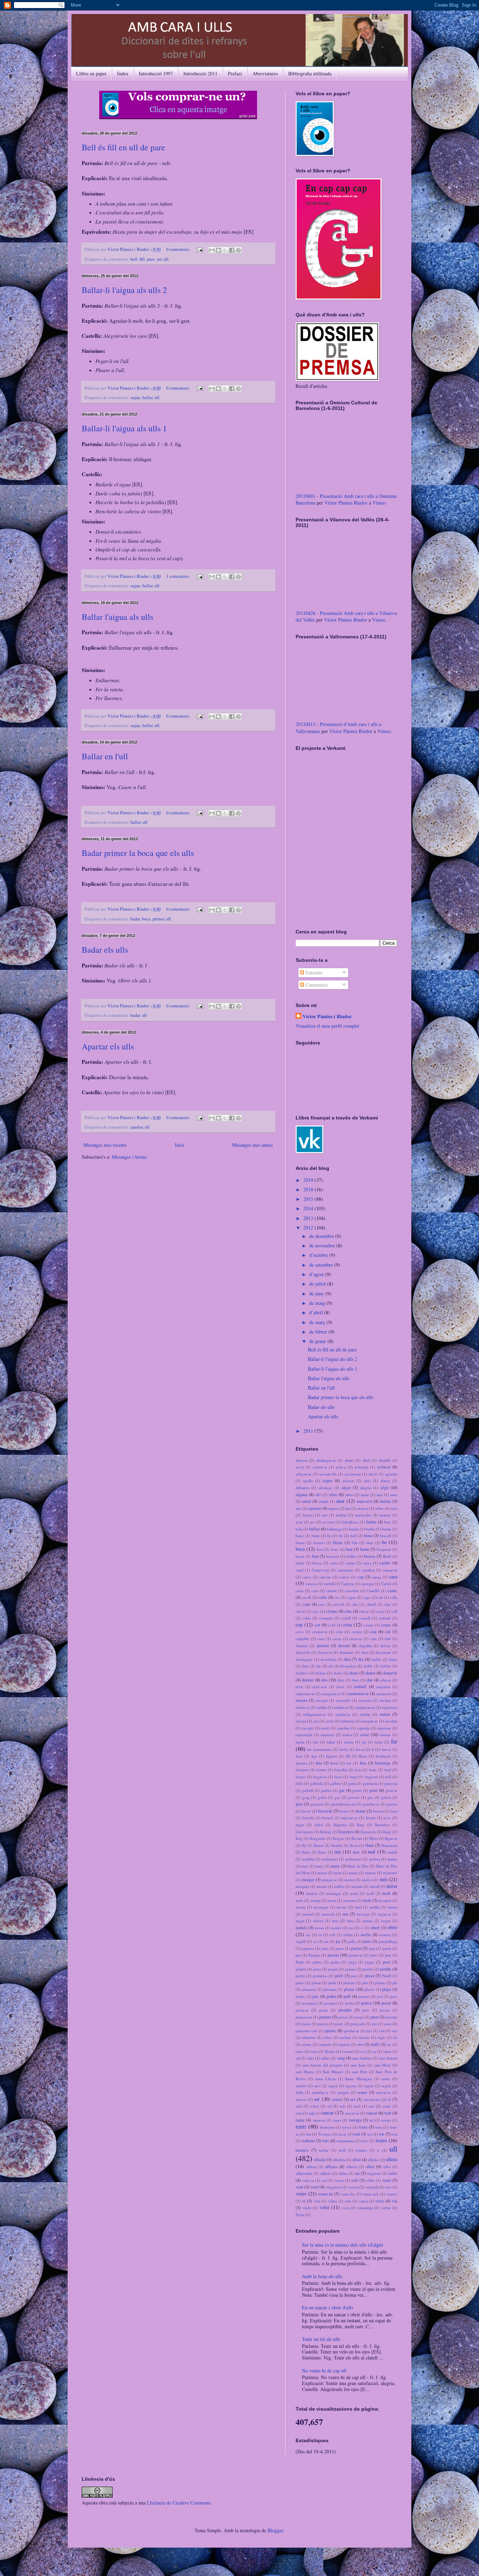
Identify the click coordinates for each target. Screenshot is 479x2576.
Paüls (300, 1962)
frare (373, 1770)
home (361, 1811)
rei (395, 2037)
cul (388, 1632)
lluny (322, 1852)
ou (326, 1941)
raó (395, 2031)
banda (354, 1529)
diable (376, 1659)
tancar (328, 2113)
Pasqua (314, 1955)
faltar (331, 1742)
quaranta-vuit (306, 2031)
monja (315, 1900)
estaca (347, 1735)
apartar (137, 1127)
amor (306, 1501)
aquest (333, 1508)
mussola (328, 1914)
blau (370, 1543)
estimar (385, 1735)
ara (348, 1508)
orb (332, 1935)
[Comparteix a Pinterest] (238, 250)
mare (335, 1866)
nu (351, 1928)
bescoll (385, 1536)
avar (299, 1522)
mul (358, 1907)
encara (302, 1700)
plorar (349, 1989)
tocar (342, 2134)
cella (394, 1597)
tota (394, 2134)
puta (388, 2024)
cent (306, 1604)
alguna (302, 1495)
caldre (385, 1563)
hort (394, 1811)
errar (330, 1721)
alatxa (385, 1481)
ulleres (332, 2167)
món (299, 1900)
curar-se (356, 1639)
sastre (386, 2079)
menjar (308, 1880)
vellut (370, 2180)
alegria (366, 1488)
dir (319, 1666)
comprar (326, 1618)
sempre (343, 2092)
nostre (336, 1928)
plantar (349, 1983)
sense (362, 2092)
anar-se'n (364, 1501)
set (353, 2099)
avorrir (329, 1522)
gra (370, 1797)
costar (369, 1625)
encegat (322, 1700)
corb (332, 1625)
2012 (309, 1228)
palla (352, 1941)
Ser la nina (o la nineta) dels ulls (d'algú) (343, 2245)
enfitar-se (341, 1707)
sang (341, 2058)
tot (382, 2134)
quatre (330, 2031)
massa (322, 1873)
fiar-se (386, 1749)
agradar (391, 1474)
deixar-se (325, 1652)
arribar (341, 1515)
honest (378, 1811)
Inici (180, 1145)
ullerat (312, 2167)
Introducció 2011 (200, 73)
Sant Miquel (333, 2072)
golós (322, 1797)
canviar (325, 1577)
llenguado (318, 1838)
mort (367, 1900)
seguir (369, 2086)
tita (309, 2134)
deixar (386, 1646)
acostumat (353, 1474)
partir (387, 1948)
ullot (387, 2167)
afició (373, 1474)
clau (387, 1604)
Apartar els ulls (108, 1046)
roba (314, 2051)
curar (337, 1639)
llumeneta (389, 1845)
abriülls (385, 1460)
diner (393, 1659)
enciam (385, 1700)
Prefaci (235, 73)
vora (346, 2208)
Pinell (386, 1976)
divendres (348, 1666)
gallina (335, 1783)
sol (329, 2106)
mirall (375, 1886)
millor (339, 1886)
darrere (323, 1646)
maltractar (353, 1859)
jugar (300, 1825)
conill (346, 1618)
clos (316, 1611)
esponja (363, 1728)
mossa (301, 1907)
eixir (299, 1687)
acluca (341, 1467)
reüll (375, 2044)
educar (386, 1680)
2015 (309, 1199)
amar (365, 1495)
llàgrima (340, 1825)
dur (370, 1680)
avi (313, 1522)
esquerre (327, 1735)
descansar (383, 1652)
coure (386, 1625)
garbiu (326, 1790)
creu (339, 1632)
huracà (327, 1818)
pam (367, 1941)
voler (325, 2207)
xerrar (386, 2208)
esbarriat (347, 1721)
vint (348, 2201)
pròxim (391, 2017)
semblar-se (320, 2092)
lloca (354, 1845)
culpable (302, 1639)
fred (388, 1770)
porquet (331, 2003)
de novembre (323, 1245)
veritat (353, 2187)
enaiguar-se (331, 1694)
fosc (358, 1770)
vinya (363, 2201)
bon (349, 1549)
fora (363, 1763)
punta (306, 2024)
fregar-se (320, 1777)
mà (338, 1852)
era (316, 1721)
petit (339, 1976)
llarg (361, 1825)
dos (325, 1680)
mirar (392, 1886)
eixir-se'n (320, 1687)
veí (324, 2180)
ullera (392, 2159)
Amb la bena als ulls (322, 2276)
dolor (338, 1673)
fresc (338, 1777)
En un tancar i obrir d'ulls (328, 2307)
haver (306, 1811)
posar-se (302, 2010)
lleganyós (368, 1832)
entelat (365, 1714)
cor (317, 1625)
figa (314, 1756)
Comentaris (316, 985)
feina (379, 1742)
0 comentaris (178, 249)
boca (146, 919)
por (380, 1996)
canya (344, 1577)
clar (355, 1604)
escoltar (391, 1721)
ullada (320, 2160)
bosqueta (384, 1549)
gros (299, 1804)
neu (335, 1921)
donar (371, 1673)
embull (360, 1687)
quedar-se (351, 2031)
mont (332, 1900)
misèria (312, 1893)
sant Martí (383, 2065)
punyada (358, 2024)
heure (344, 1811)
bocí (320, 1549)
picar (370, 1976)
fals (316, 1742)
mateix (370, 1873)
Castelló (373, 1591)
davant (344, 1646)
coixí (380, 1611)
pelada (301, 1969)
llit (304, 1845)
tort (357, 2134)
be (329, 1536)
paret (340, 1948)
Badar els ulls (105, 950)
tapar (300, 2120)
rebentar (309, 2037)
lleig (299, 1838)
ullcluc (374, 2160)
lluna (306, 1852)
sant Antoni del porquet (322, 2065)
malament (330, 1859)
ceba (323, 1597)
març (319, 1866)
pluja (386, 1989)
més (384, 1879)
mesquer (302, 1886)
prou (375, 2017)
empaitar (383, 1687)
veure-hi (325, 2194)
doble (368, 1666)
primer (158, 919)
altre (333, 1495)
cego (367, 1597)
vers (388, 2187)
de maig (318, 1303)
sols (342, 2106)
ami (380, 1495)
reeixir (364, 2037)
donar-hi (390, 1673)
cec (337, 1597)
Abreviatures (265, 73)
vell (355, 2180)
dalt (388, 1639)
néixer (318, 1921)
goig (306, 1797)
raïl (382, 2031)
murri (393, 1907)
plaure (380, 1983)
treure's (302, 2150)
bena (368, 1536)
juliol (319, 1825)
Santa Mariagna (358, 2079)
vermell (372, 2187)
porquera (309, 2003)
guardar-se (371, 1804)
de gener (318, 1341)
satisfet (301, 2086)
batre (316, 1536)
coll (394, 1611)
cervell (338, 1604)
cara (393, 1577)
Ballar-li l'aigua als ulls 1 (124, 428)
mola (354, 1893)
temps (386, 2120)
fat (364, 1742)
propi (359, 2017)
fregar (301, 1777)
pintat (316, 1983)
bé (341, 1536)
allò (318, 1495)
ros (363, 2051)
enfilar (322, 1707)
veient (339, 2180)
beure (300, 1543)
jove (387, 1818)
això (367, 1481)
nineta (367, 1921)
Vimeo (379, 503)
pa (338, 1941)
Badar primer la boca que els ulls (138, 853)
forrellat (341, 1770)
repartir (325, 2044)
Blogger (275, 2530)
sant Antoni (388, 2058)
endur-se (302, 1707)
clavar (301, 1611)
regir (381, 2037)
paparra (308, 1948)
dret (340, 1680)
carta (299, 1591)
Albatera (302, 1488)
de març (318, 1322)
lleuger (338, 1838)
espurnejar (304, 1735)
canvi (307, 1577)
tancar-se (352, 2113)
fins (319, 1763)
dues (355, 1680)
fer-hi (343, 1749)
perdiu (368, 1969)
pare (151, 259)
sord (357, 2106)
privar (343, 2017)
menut (349, 1880)
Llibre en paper (91, 73)
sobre (315, 2106)
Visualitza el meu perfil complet (327, 1026)
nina (350, 1921)
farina (349, 1742)
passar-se (356, 1955)
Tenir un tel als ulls (321, 2339)
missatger (334, 1893)
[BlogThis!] (218, 250)
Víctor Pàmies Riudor (346, 503)
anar (340, 1501)
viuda (307, 2208)
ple (395, 1983)
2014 (309, 1208)
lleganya (346, 1832)
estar (365, 1735)
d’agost (317, 1274)
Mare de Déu (358, 1866)
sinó (299, 2106)
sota (299, 2113)
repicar (344, 2044)
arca (394, 1508)
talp (312, 2113)
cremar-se (320, 1632)
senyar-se (383, 2092)
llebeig (326, 1832)
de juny (317, 1293)
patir (374, 1955)
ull (166, 259)
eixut (340, 1687)
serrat (337, 2099)
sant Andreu (362, 2058)
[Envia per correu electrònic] (212, 250)
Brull (387, 1556)
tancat (372, 2113)
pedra (335, 1962)
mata (338, 1873)
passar (333, 1955)
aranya (363, 1508)
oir (308, 1935)
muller (375, 1907)
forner (321, 1770)
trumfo (361, 2150)
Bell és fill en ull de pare (123, 147)
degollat (365, 1646)
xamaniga (365, 2208)
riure (299, 2051)
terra (363, 2127)
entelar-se (343, 1714)
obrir (392, 1927)
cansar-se (390, 1570)
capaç (376, 1577)
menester (390, 1873)
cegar (351, 1597)
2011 (309, 1431)
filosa (363, 1756)
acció (300, 1467)
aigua (135, 398)
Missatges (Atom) (129, 1157)
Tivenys (325, 2134)
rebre (328, 2037)
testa (379, 2127)
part (372, 1948)
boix (335, 1549)
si (389, 2099)
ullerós (352, 2167)
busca (317, 1563)
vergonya (333, 2187)
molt (386, 1893)
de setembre (322, 1265)
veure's (392, 2194)
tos (370, 2134)
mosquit (385, 1900)
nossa (319, 1928)
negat (300, 1921)
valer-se (308, 2180)
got (337, 1797)
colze (306, 1618)
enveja (301, 1721)
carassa (311, 1584)
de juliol (318, 1284)
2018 (309, 1189)
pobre (300, 1996)
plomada (309, 1989)
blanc (338, 1543)
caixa (367, 1563)
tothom (308, 2141)
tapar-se (319, 2120)
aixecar (348, 1481)
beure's (319, 1543)
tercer (347, 2127)
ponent (364, 1996)
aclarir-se (320, 1467)
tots (326, 2141)
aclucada (362, 1467)
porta (349, 2003)
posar (386, 2003)
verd (314, 2187)
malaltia (308, 1859)
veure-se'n (370, 2194)
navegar (363, 1914)
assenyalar (363, 1515)
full (388, 1777)
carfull (329, 1584)
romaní (348, 2051)
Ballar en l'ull (105, 756)
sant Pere (359, 2072)
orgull (301, 1941)
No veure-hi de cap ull (324, 2371)
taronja (355, 2120)
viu (394, 2201)
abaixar (302, 1460)
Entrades (313, 972)
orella (366, 1935)
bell (134, 259)
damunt (302, 1646)
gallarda (316, 1783)
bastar (387, 1529)
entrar (385, 1714)
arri (325, 1515)
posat (323, 2010)
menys (367, 1880)
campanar (345, 1570)
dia (361, 1659)
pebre (317, 1962)
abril (366, 1460)
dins (305, 1666)
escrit (325, 1728)
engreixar (390, 1707)
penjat (333, 1969)
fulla (299, 1783)
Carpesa (348, 1584)
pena (317, 1969)
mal (372, 1852)
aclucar (384, 1467)
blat (355, 1543)
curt (373, 1639)
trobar (324, 2150)
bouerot (332, 1556)
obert (375, 1928)
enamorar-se (358, 1694)
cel (380, 1597)
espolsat (343, 1728)
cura (321, 1639)
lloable (337, 1845)
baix (387, 1522)
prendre (345, 2010)
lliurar (319, 1845)
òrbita (348, 1935)
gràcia (386, 1797)
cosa (348, 1625)
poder (331, 1996)
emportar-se (305, 1694)
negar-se (384, 1914)
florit (334, 1763)
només (301, 1928)
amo (394, 1495)
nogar (386, 1921)
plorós (369, 1989)
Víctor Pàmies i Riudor (129, 249)
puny (339, 2024)
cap (360, 1577)
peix (387, 1962)
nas (346, 1914)
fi (373, 1749)
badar (135, 919)
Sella (299, 2092)
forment (302, 1770)
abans (349, 1460)
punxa (323, 2024)
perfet (300, 1976)
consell (365, 1618)
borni (365, 1549)
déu (347, 1659)
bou (315, 1556)
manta (392, 1859)
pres (366, 2010)
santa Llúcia (325, 2079)
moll (370, 1893)
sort (372, 2106)
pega (352, 1962)
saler (311, 2058)
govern (354, 1797)
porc (394, 1996)
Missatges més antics (252, 1145)
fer (394, 1741)
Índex (123, 73)
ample (324, 1501)
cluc (348, 1611)
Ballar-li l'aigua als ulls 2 (124, 290)
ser (159, 259)
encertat (365, 1700)
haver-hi (325, 1811)
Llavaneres (304, 1832)
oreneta (385, 1935)
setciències (372, 2099)
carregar (367, 1584)
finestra (301, 1763)
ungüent (374, 2173)
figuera (331, 1756)
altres (349, 1495)
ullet (370, 2167)
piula (332, 1983)
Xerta (300, 2215)
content (385, 1618)
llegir (387, 1832)
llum (370, 1845)
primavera (304, 2017)
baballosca (350, 1522)
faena (300, 1742)
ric (389, 2044)
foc (349, 1763)
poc (316, 1996)
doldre (386, 1666)
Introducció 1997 (156, 73)
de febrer (319, 1332)
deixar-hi (303, 1652)
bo (384, 1542)
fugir (354, 1777)
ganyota (391, 1783)
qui (369, 2031)
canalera (368, 1570)
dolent (321, 1673)
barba (370, 1529)
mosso (342, 1907)
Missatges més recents (105, 1145)
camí (299, 1570)
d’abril (317, 1312)
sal (298, 2058)
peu (354, 1976)
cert (321, 1604)
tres (365, 2141)
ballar (147, 398)
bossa (300, 1556)
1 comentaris (178, 576)
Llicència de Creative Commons (179, 2503)
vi (304, 2201)
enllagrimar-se (314, 1714)
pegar (370, 1962)
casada (331, 1591)
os (315, 1941)
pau (388, 1955)
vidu (317, 2201)
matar (353, 1873)
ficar (299, 1756)
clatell (371, 1604)
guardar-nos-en (343, 1804)
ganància (370, 1783)
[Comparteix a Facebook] (232, 250)
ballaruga (334, 1529)
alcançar (325, 1488)
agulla (308, 1481)
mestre (322, 1886)
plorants (330, 1989)
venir (387, 2180)
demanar (346, 1652)
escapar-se (370, 1721)
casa (315, 1591)
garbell (308, 1790)
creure (357, 1632)
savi (317, 2086)
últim (343, 2173)
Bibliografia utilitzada (310, 73)
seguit (386, 2086)
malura (375, 1859)
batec (300, 1536)
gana (352, 1783)
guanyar (317, 1804)
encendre (343, 1700)
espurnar (384, 1728)
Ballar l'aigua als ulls (117, 617)
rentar (307, 2044)
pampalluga (388, 1941)
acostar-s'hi (328, 1474)
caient (350, 1563)
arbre (379, 1508)
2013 (309, 1218)
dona (354, 1673)
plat (365, 1983)
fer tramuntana (319, 1749)
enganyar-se (365, 1707)
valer (393, 2173)
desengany (304, 1659)
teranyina (327, 2127)
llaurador (382, 1825)
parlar (356, 1948)
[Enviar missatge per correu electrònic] (199, 249)
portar (366, 2003)
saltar (325, 2058)
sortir (387, 2106)
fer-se (360, 1749)
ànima (385, 1501)
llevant (357, 1838)
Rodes (330, 2051)
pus (375, 2024)
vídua (332, 2201)
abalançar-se (326, 1460)
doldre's (302, 1673)
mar (305, 1866)
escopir (308, 1728)
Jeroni (371, 1818)
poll (347, 1996)
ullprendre (304, 2173)
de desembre (322, 1236)
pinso (300, 1983)
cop (299, 1625)
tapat (337, 2120)
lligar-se (391, 1838)
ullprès (326, 2173)
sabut (387, 2051)
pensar (350, 1969)
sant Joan (358, 2065)
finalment (383, 1756)
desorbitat (328, 1659)
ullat (357, 2160)
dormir (308, 1680)
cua (373, 1632)
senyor (301, 2099)
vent (299, 2187)
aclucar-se (303, 1474)
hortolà (308, 1818)
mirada (357, 1886)
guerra (392, 1804)
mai (356, 1852)
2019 (309, 1180)
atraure (385, 1515)
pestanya (320, 1976)
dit (331, 1666)
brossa (370, 1556)
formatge (383, 1763)
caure (392, 1591)
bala (299, 1529)
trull (342, 2150)
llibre (373, 1838)
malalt (392, 1852)
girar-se (391, 1790)
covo (300, 1632)
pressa (385, 2010)
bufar (300, 1563)
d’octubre (319, 1255)
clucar (364, 1611)
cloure (332, 1611)
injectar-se (349, 1818)
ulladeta (339, 2160)
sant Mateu (305, 2072)
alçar (346, 1488)
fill (142, 259)
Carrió (386, 1584)
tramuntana (346, 2141)
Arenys (308, 1515)
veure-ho (348, 2194)
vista (380, 2201)
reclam (345, 2037)
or (320, 1935)
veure (301, 2194)
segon (333, 2086)
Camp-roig (321, 1570)
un (357, 2173)
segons (351, 2086)
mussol (308, 1914)
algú (384, 1488)
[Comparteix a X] (225, 250)
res (360, 2044)
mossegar (321, 1907)
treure (381, 2140)
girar (373, 1790)
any (299, 1508)
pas (298, 1955)
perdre (386, 1969)
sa (374, 2051)
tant (388, 2113)
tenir (301, 2126)
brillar (351, 1556)
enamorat (384, 1694)
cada (334, 1563)
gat (342, 1790)
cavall (306, 1597)
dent (365, 1652)
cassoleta (352, 1591)
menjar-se (329, 1880)
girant (357, 1790)
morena (349, 1900)
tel (372, 2120)
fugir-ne (372, 1777)
